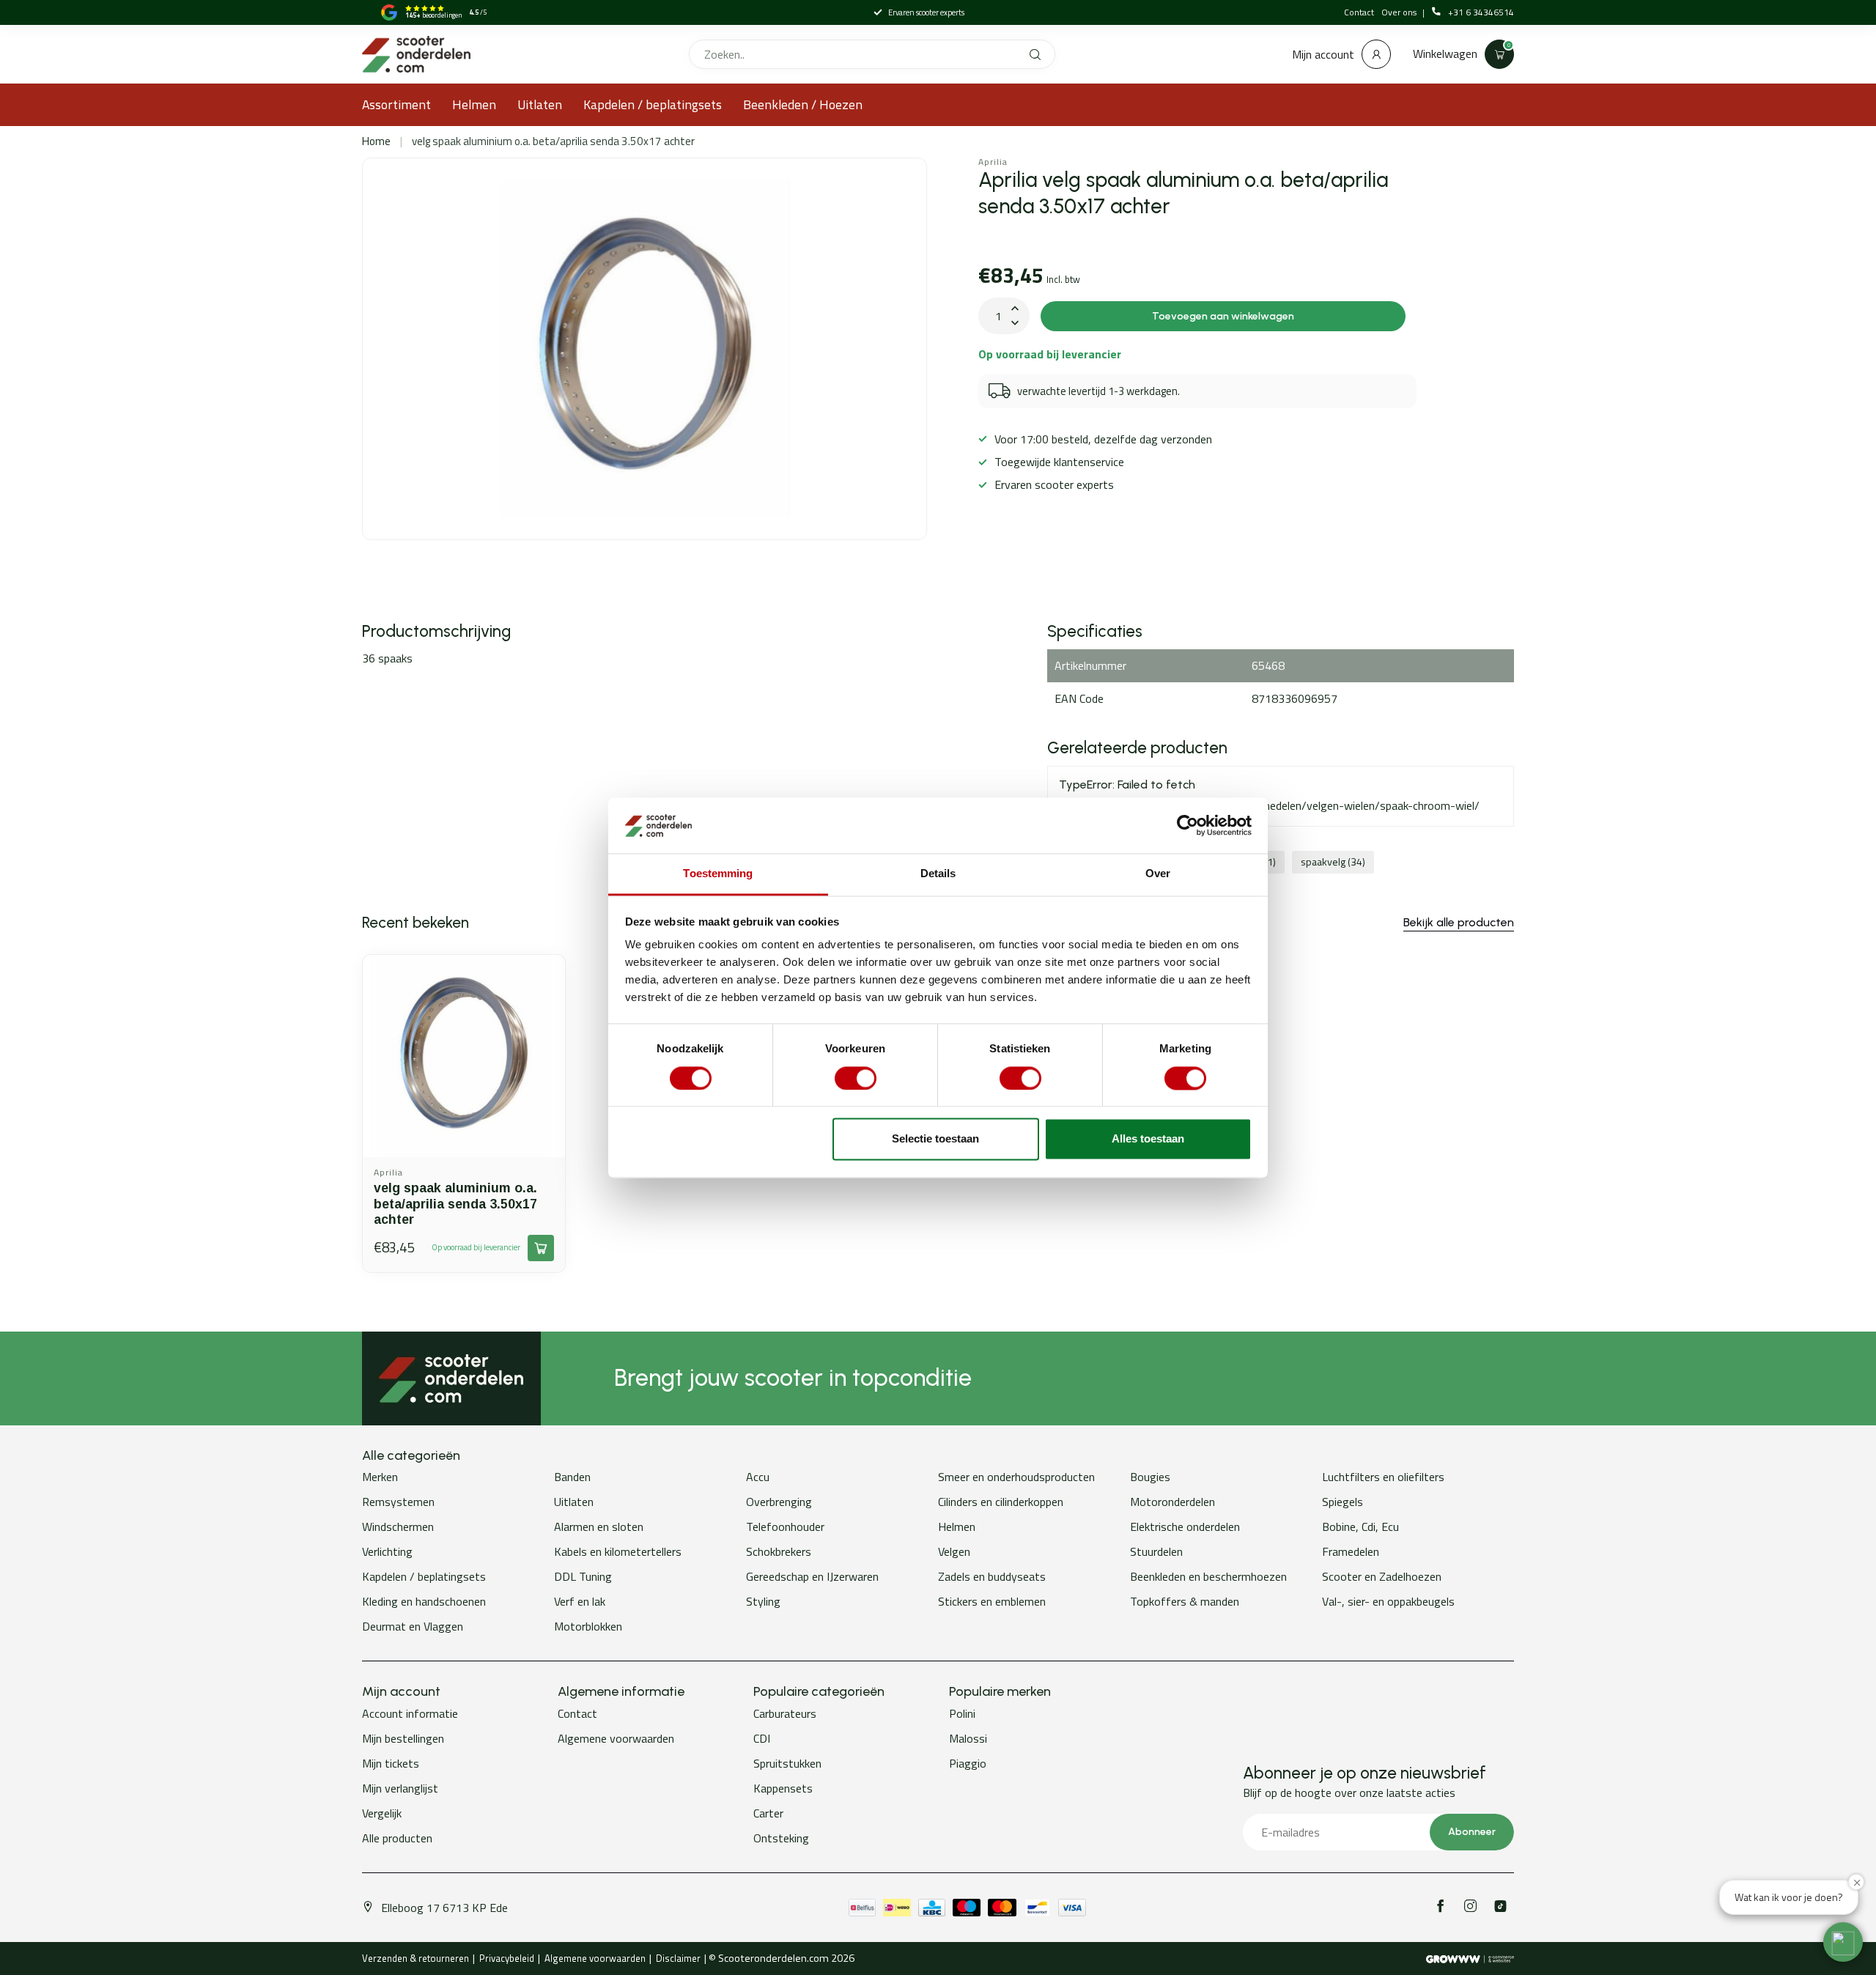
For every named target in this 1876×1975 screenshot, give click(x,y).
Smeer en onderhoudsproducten (1016, 1477)
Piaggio (968, 1763)
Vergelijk (382, 1813)
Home (376, 141)
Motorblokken (588, 1626)
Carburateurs (785, 1713)
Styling (763, 1601)
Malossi (968, 1738)
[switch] (856, 1078)
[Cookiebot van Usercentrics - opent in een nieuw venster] (1188, 825)
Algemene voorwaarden (616, 1738)
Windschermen (398, 1527)
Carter (768, 1813)
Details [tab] (938, 874)
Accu (758, 1477)
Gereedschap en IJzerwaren (812, 1576)
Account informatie (410, 1713)
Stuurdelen (1156, 1551)
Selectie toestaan (935, 1139)
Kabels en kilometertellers (618, 1551)
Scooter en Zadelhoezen (1382, 1576)
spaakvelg (1333, 862)
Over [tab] (1158, 874)
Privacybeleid (507, 1958)
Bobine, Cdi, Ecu (1360, 1527)
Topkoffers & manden (1185, 1601)
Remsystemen (398, 1502)
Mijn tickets (391, 1763)
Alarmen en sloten (599, 1527)
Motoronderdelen (1172, 1502)
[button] (1843, 1942)
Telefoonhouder (785, 1527)
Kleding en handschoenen (424, 1601)
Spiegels (1343, 1502)
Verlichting (387, 1551)
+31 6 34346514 (1481, 12)
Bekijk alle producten (1459, 922)
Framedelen (1351, 1551)
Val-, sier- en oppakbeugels (1388, 1601)
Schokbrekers (779, 1551)
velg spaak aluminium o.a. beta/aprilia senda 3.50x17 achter (553, 141)
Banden (572, 1477)
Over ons (1400, 12)
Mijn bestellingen (403, 1738)
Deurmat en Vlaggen (413, 1626)
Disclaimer (678, 1958)
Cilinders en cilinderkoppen (1001, 1502)
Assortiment (396, 104)
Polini (962, 1713)
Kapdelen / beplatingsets (653, 104)
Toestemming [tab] (718, 874)
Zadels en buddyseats (992, 1576)
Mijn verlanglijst (400, 1788)
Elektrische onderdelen (1185, 1527)
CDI (762, 1738)
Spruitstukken (787, 1763)
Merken (380, 1477)
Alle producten (397, 1838)
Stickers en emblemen (992, 1601)
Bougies (1150, 1477)
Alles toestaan (1148, 1139)
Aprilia (993, 162)
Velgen (954, 1551)
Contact (1359, 12)
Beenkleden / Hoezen (803, 104)
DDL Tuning (583, 1576)
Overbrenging (779, 1502)
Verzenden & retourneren (416, 1958)
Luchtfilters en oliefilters (1383, 1477)
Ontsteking (781, 1838)
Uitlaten (540, 104)
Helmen (474, 104)
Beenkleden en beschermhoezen (1208, 1576)
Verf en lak (580, 1601)
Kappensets (783, 1788)
